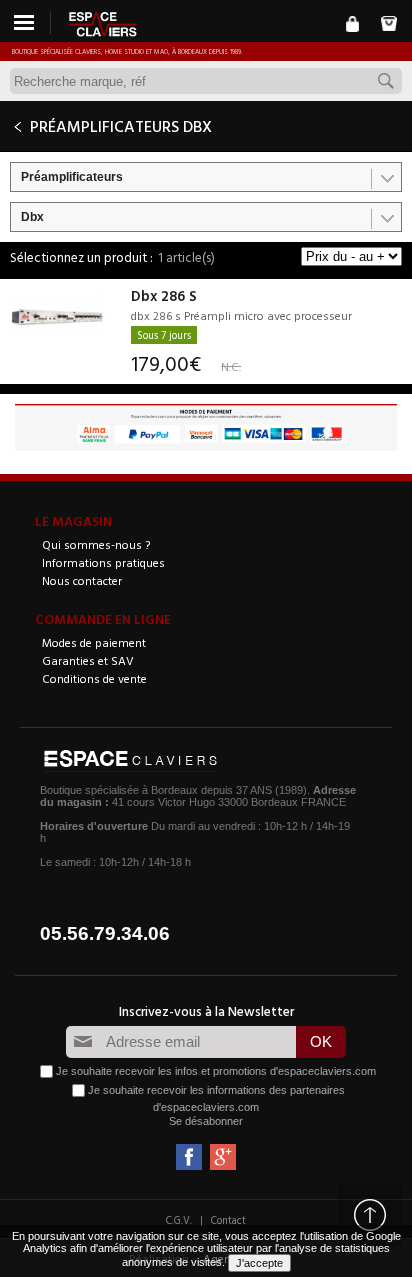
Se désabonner (206, 1121)
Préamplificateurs (72, 177)
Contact (228, 1220)
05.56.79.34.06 (105, 933)
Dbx (32, 217)
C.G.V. (179, 1220)
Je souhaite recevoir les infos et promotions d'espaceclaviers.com (216, 1071)
